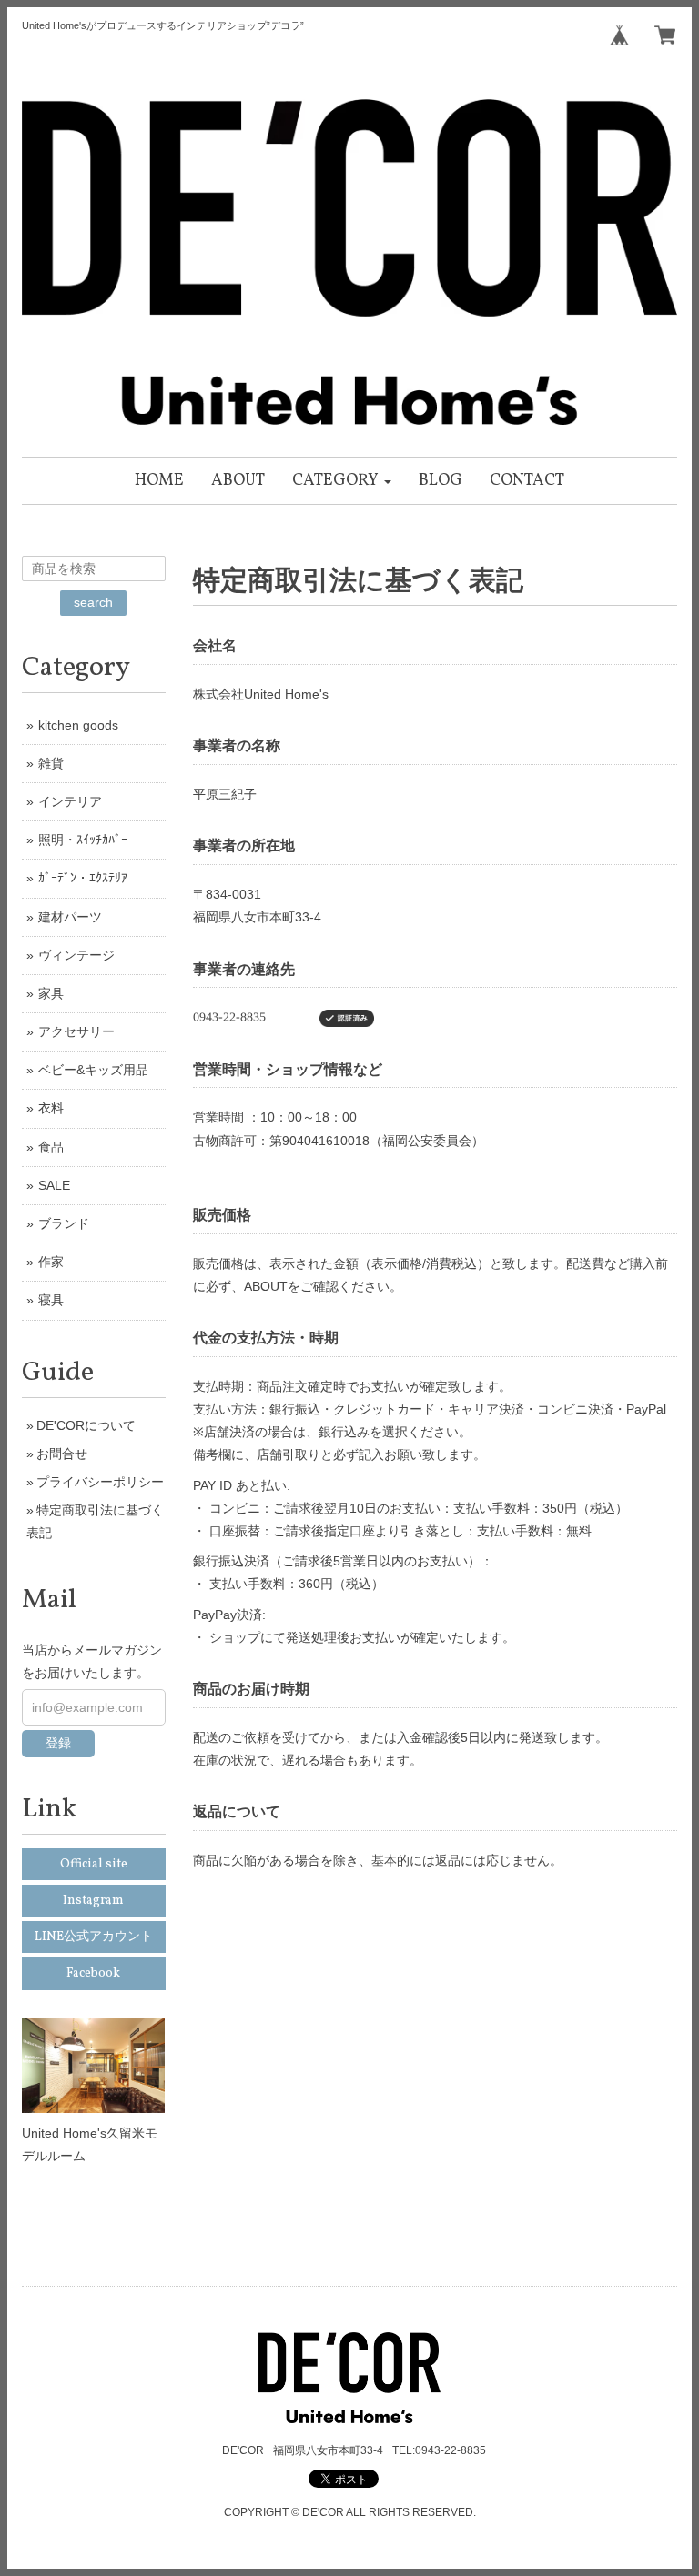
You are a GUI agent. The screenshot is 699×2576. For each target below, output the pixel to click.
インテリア (70, 801)
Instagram (93, 1901)
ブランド (64, 1223)
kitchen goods (78, 725)
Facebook (93, 1973)
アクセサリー (76, 1031)
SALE (54, 1185)
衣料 (51, 1108)
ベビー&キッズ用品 (93, 1070)
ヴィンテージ (76, 955)
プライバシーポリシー (100, 1482)
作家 (51, 1262)
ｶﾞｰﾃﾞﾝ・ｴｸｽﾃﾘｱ (83, 878)
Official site (94, 1864)
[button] (342, 481)
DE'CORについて (86, 1425)
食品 (51, 1147)
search (93, 602)
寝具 (51, 1300)
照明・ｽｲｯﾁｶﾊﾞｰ (83, 840)
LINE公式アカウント (94, 1937)
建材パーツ (70, 917)
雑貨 (51, 763)
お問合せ (62, 1454)
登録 (58, 1743)
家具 (51, 993)
